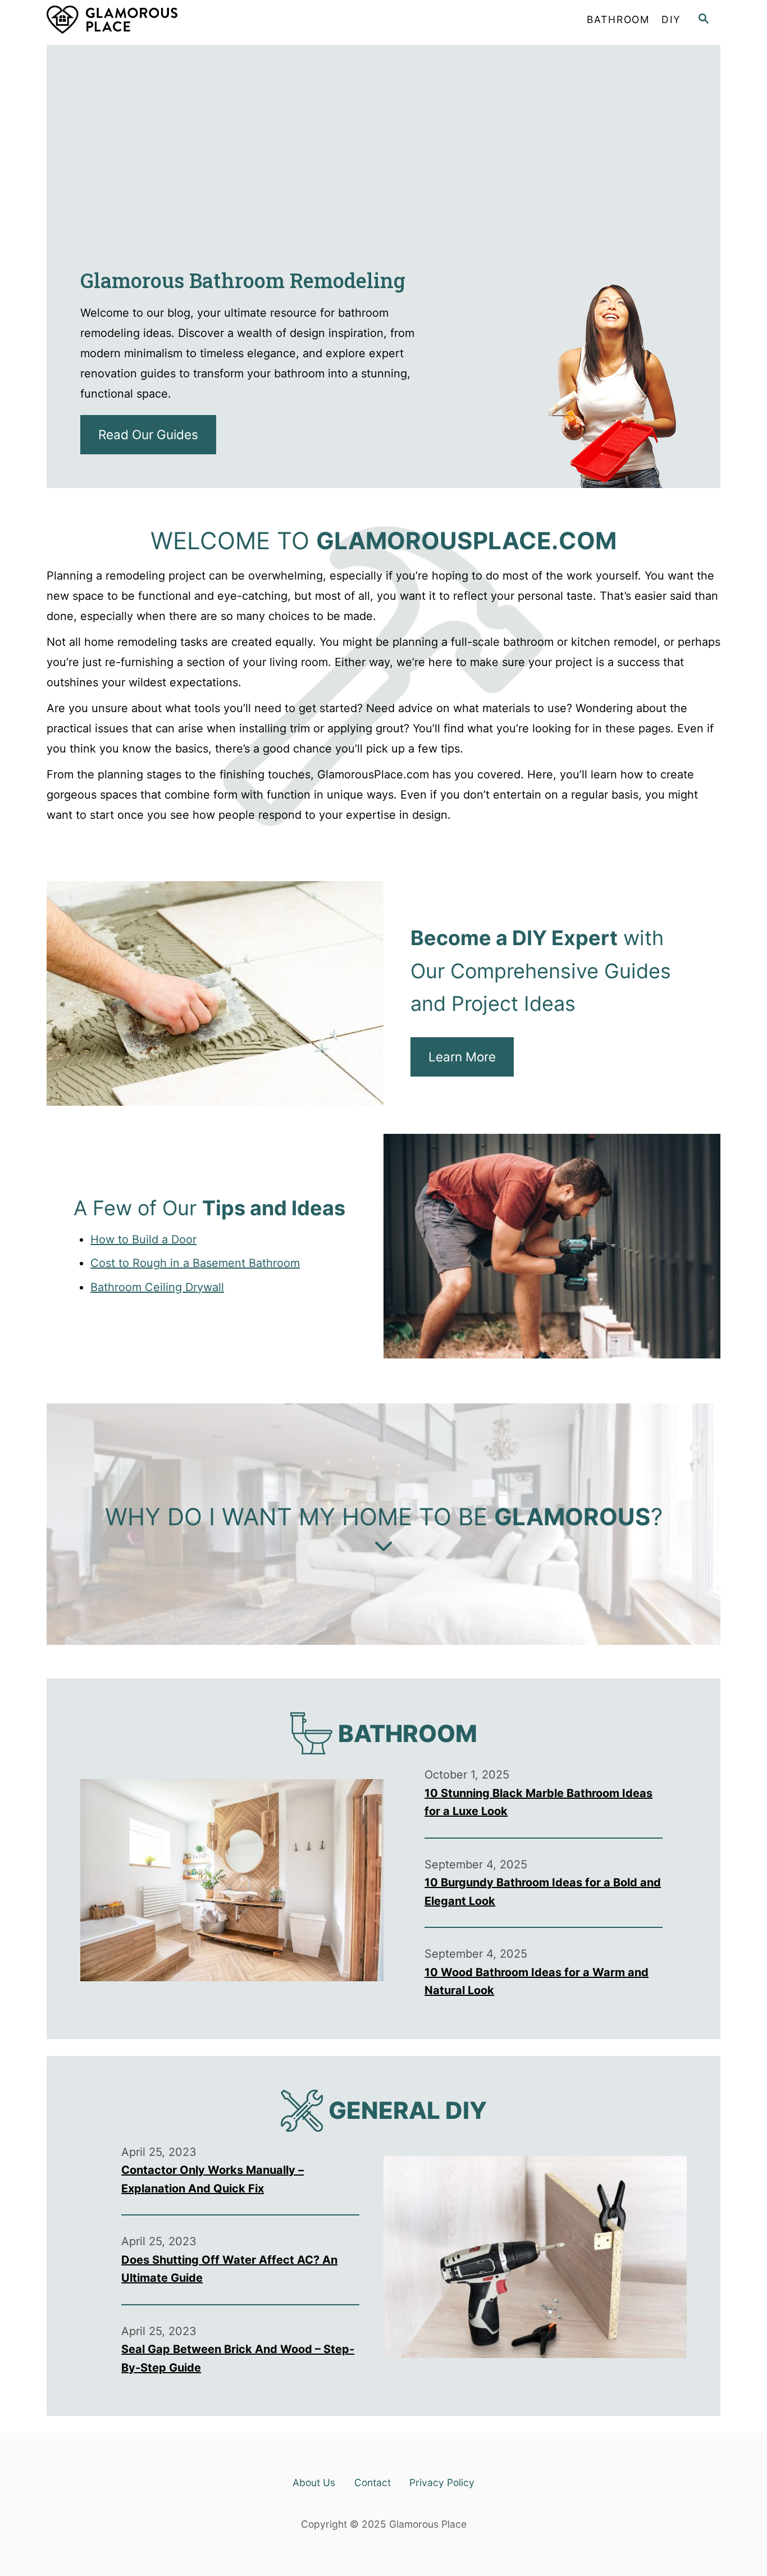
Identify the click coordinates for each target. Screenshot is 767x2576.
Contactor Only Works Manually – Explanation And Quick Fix (213, 2179)
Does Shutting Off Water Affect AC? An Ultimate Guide (229, 2269)
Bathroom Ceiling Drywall (157, 1287)
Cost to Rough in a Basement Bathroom (195, 1263)
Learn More (462, 1057)
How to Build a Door (143, 1239)
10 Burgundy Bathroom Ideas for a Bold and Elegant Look (543, 1892)
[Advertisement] (383, 124)
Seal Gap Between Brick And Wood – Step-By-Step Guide (238, 2358)
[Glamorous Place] (148, 20)
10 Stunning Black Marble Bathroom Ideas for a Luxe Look (538, 1802)
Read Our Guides (148, 434)
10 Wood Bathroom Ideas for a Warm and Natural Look (537, 1982)
